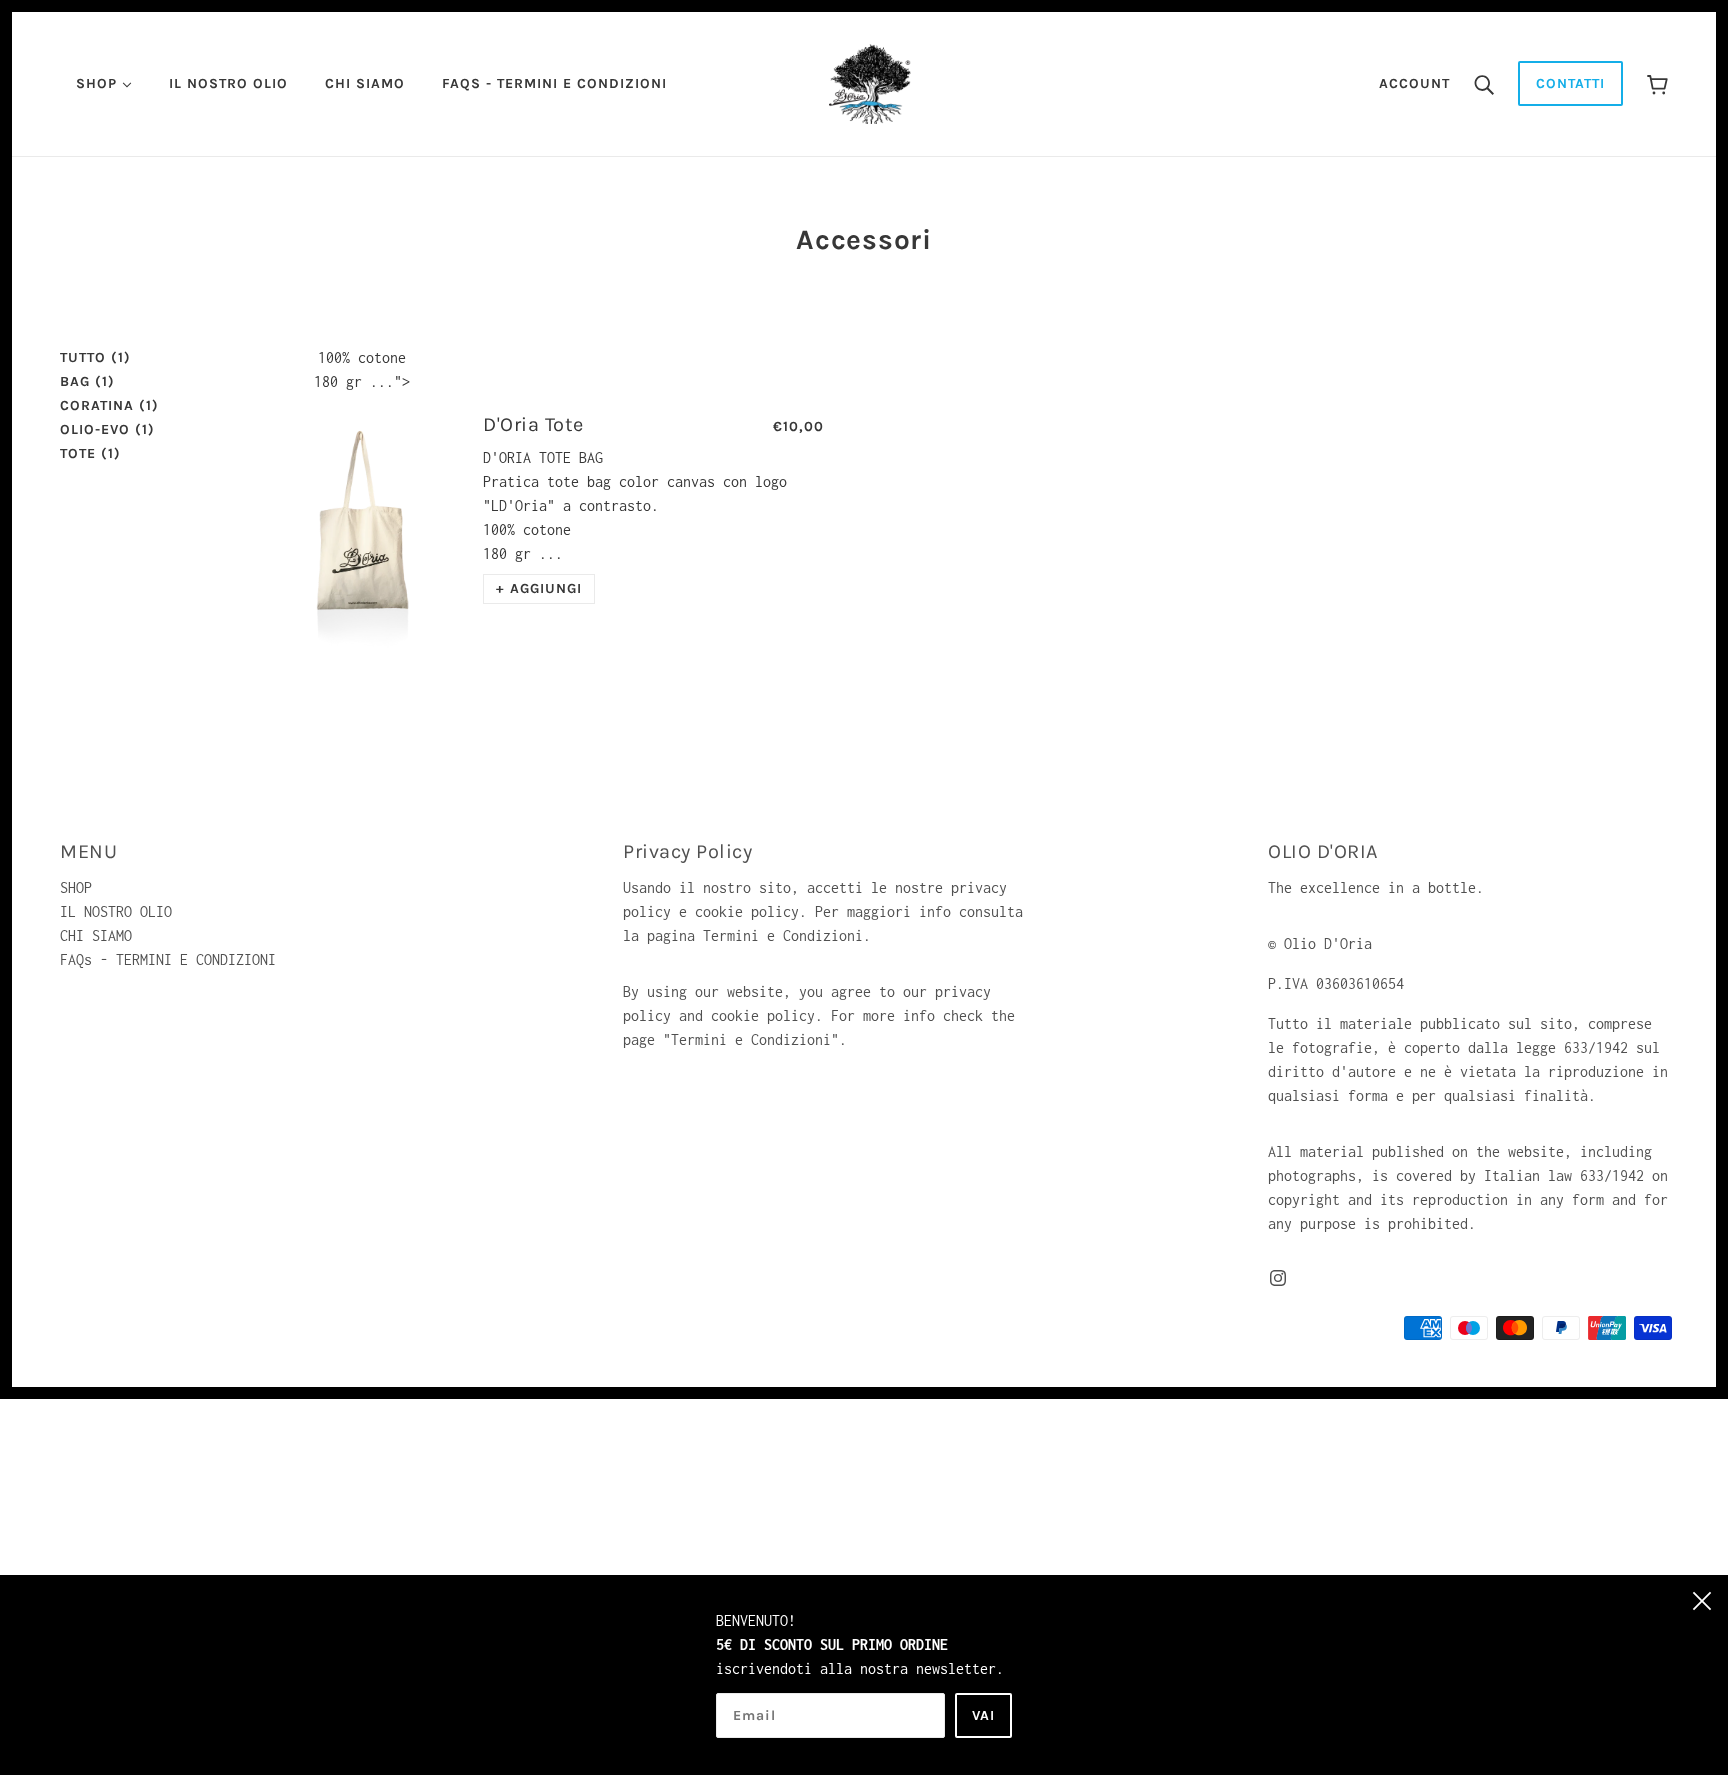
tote (90, 453)
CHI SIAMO (96, 935)
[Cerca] (1484, 84)
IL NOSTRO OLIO (116, 911)
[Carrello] (1657, 83)
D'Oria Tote (533, 424)
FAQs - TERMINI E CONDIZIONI (168, 959)
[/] (870, 82)
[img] (1278, 1276)
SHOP (76, 887)
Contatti (1570, 83)
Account (1414, 83)
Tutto (95, 357)
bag (87, 381)
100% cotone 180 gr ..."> (362, 369)
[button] (539, 589)
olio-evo (107, 429)
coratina (109, 405)
